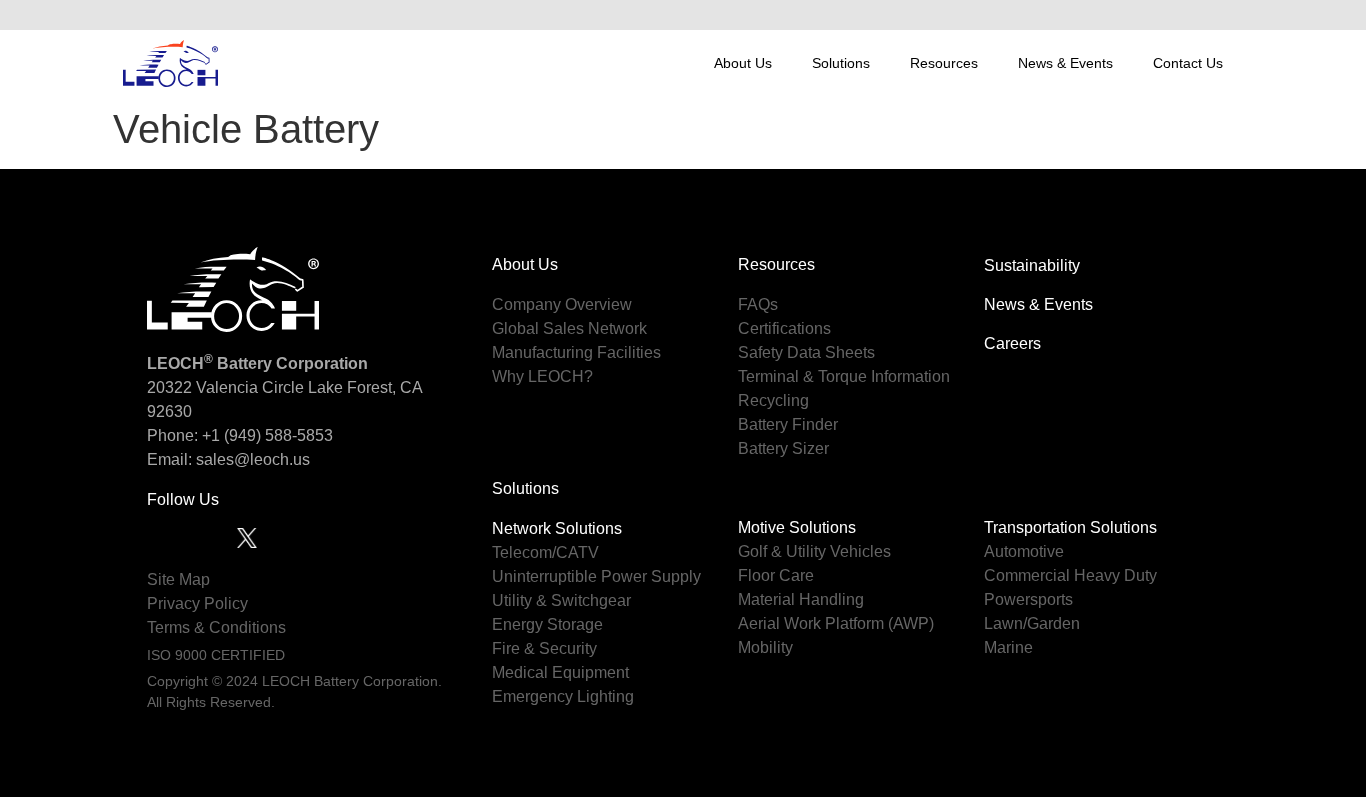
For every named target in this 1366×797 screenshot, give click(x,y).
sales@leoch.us (251, 459)
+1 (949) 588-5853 (267, 435)
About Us (743, 63)
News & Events (1065, 63)
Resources (944, 63)
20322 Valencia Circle (225, 387)
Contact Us (1188, 63)
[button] (1222, 15)
